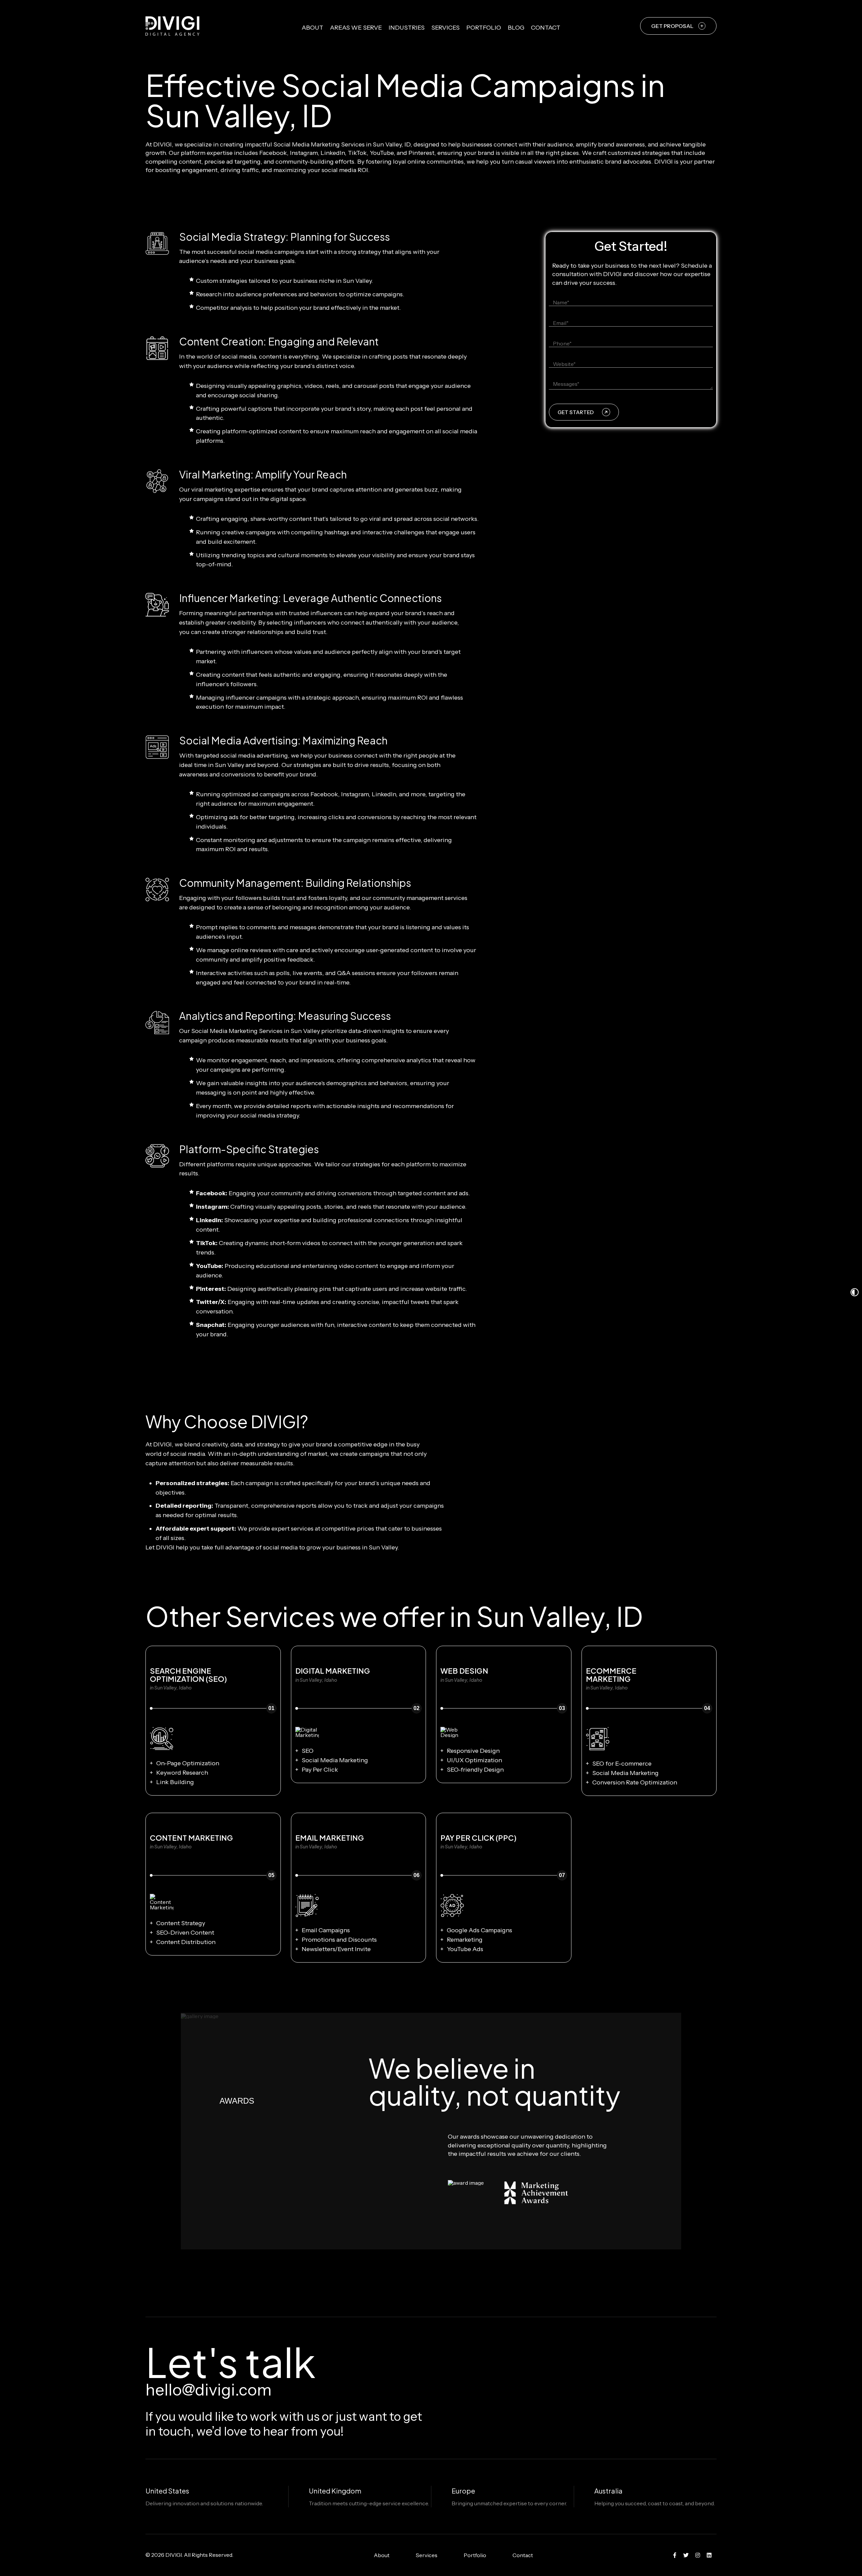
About (312, 28)
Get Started (576, 412)
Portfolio (484, 28)
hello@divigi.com (209, 2390)
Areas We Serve (356, 28)
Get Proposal (672, 26)
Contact (546, 28)
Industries (407, 28)
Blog (516, 28)
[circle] (675, 2555)
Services (445, 28)
